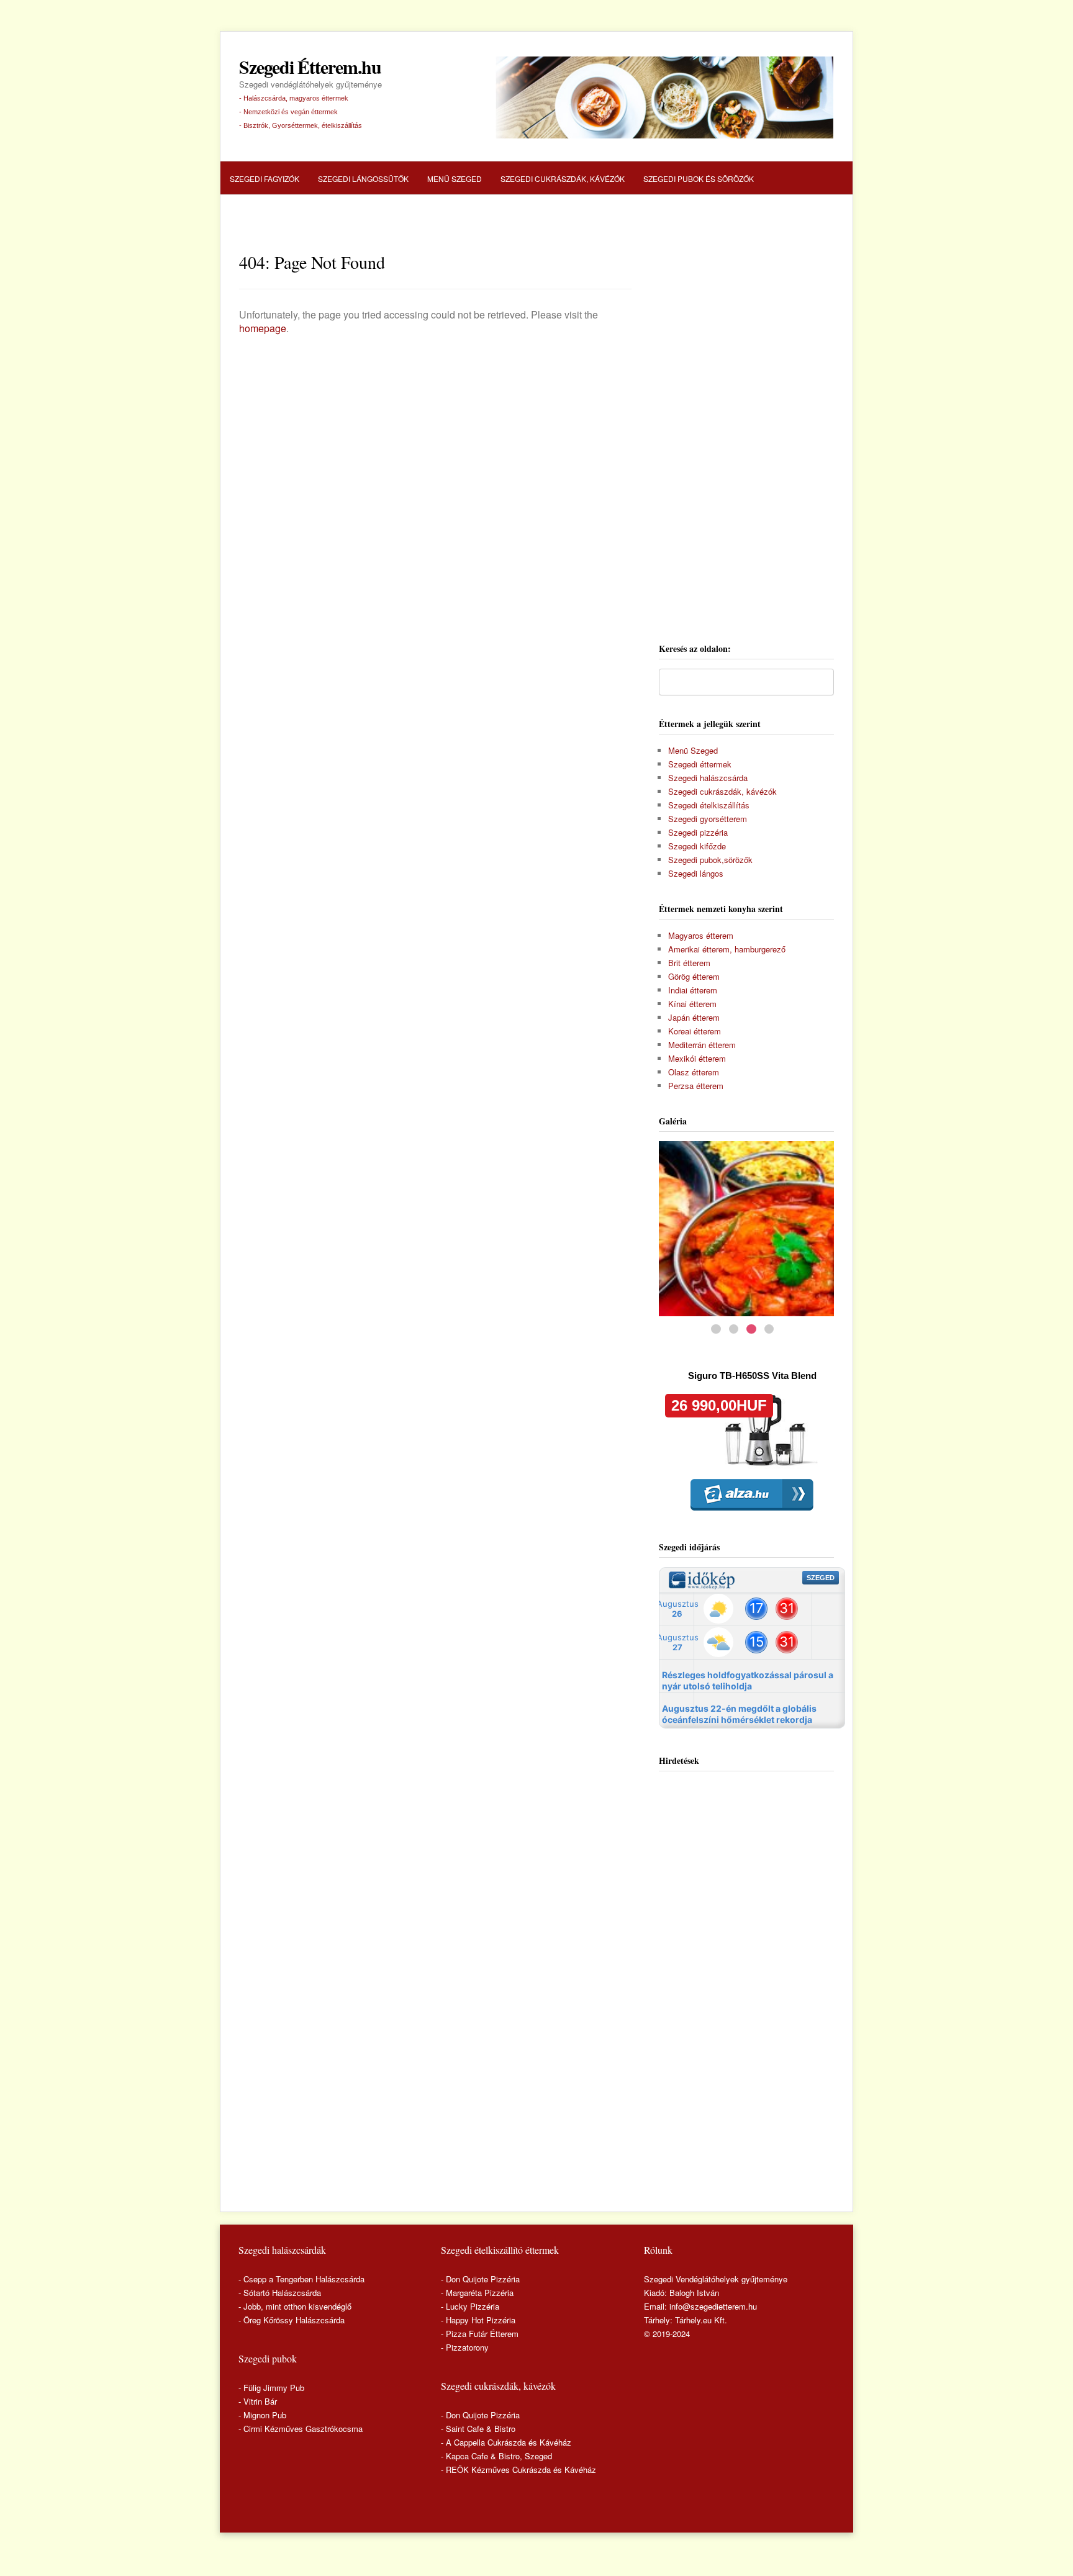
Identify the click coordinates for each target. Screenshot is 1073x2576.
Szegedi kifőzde (697, 846)
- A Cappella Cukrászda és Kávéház (506, 2442)
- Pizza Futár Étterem (480, 2334)
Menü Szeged (455, 179)
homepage (263, 328)
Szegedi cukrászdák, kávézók (563, 179)
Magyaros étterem (701, 935)
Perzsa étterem (696, 1086)
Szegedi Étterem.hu (310, 67)
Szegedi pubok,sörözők (710, 860)
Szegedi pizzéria (377, 213)
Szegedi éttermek (700, 764)
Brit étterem (689, 963)
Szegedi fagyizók (265, 179)
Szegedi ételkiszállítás (709, 805)
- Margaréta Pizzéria (477, 2293)
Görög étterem (694, 976)
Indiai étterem (693, 990)
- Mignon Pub (262, 2415)
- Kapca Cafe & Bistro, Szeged (496, 2456)
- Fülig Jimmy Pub (271, 2388)
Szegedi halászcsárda (277, 213)
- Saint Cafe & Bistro (478, 2429)
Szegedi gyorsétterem (708, 819)
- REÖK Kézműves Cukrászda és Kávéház (518, 2470)
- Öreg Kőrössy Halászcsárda (292, 2320)
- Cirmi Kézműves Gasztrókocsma (301, 2429)
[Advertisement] (746, 434)
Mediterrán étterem (702, 1045)
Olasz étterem (694, 1072)
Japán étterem (694, 1017)
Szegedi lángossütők (363, 179)
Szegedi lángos (696, 873)
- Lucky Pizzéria (470, 2306)
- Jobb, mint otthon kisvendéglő (295, 2306)
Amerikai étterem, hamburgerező (727, 949)
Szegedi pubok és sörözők (699, 179)
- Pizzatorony (465, 2347)
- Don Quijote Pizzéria (480, 2279)
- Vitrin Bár (258, 2401)
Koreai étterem (695, 1031)
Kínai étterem (692, 1004)
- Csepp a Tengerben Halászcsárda (301, 2279)
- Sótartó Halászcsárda (280, 2293)
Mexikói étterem (697, 1058)
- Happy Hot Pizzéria (478, 2320)
